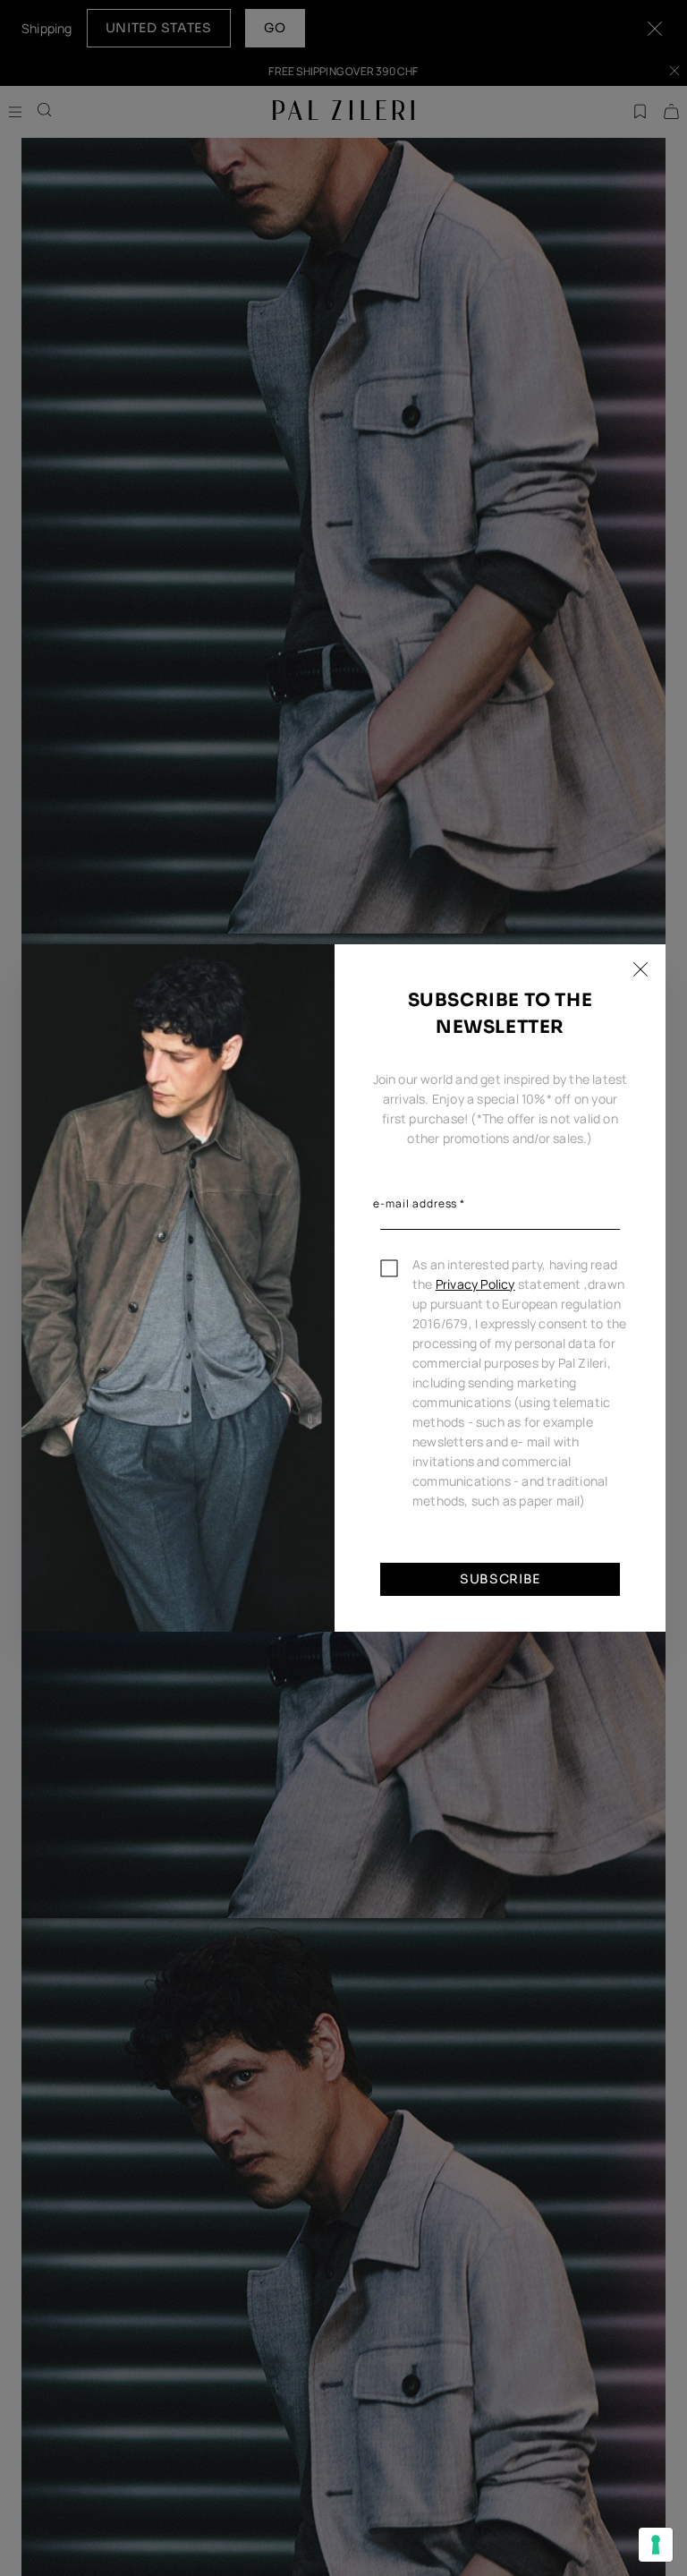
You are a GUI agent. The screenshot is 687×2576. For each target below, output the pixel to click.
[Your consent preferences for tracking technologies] (656, 2545)
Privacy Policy (475, 1284)
